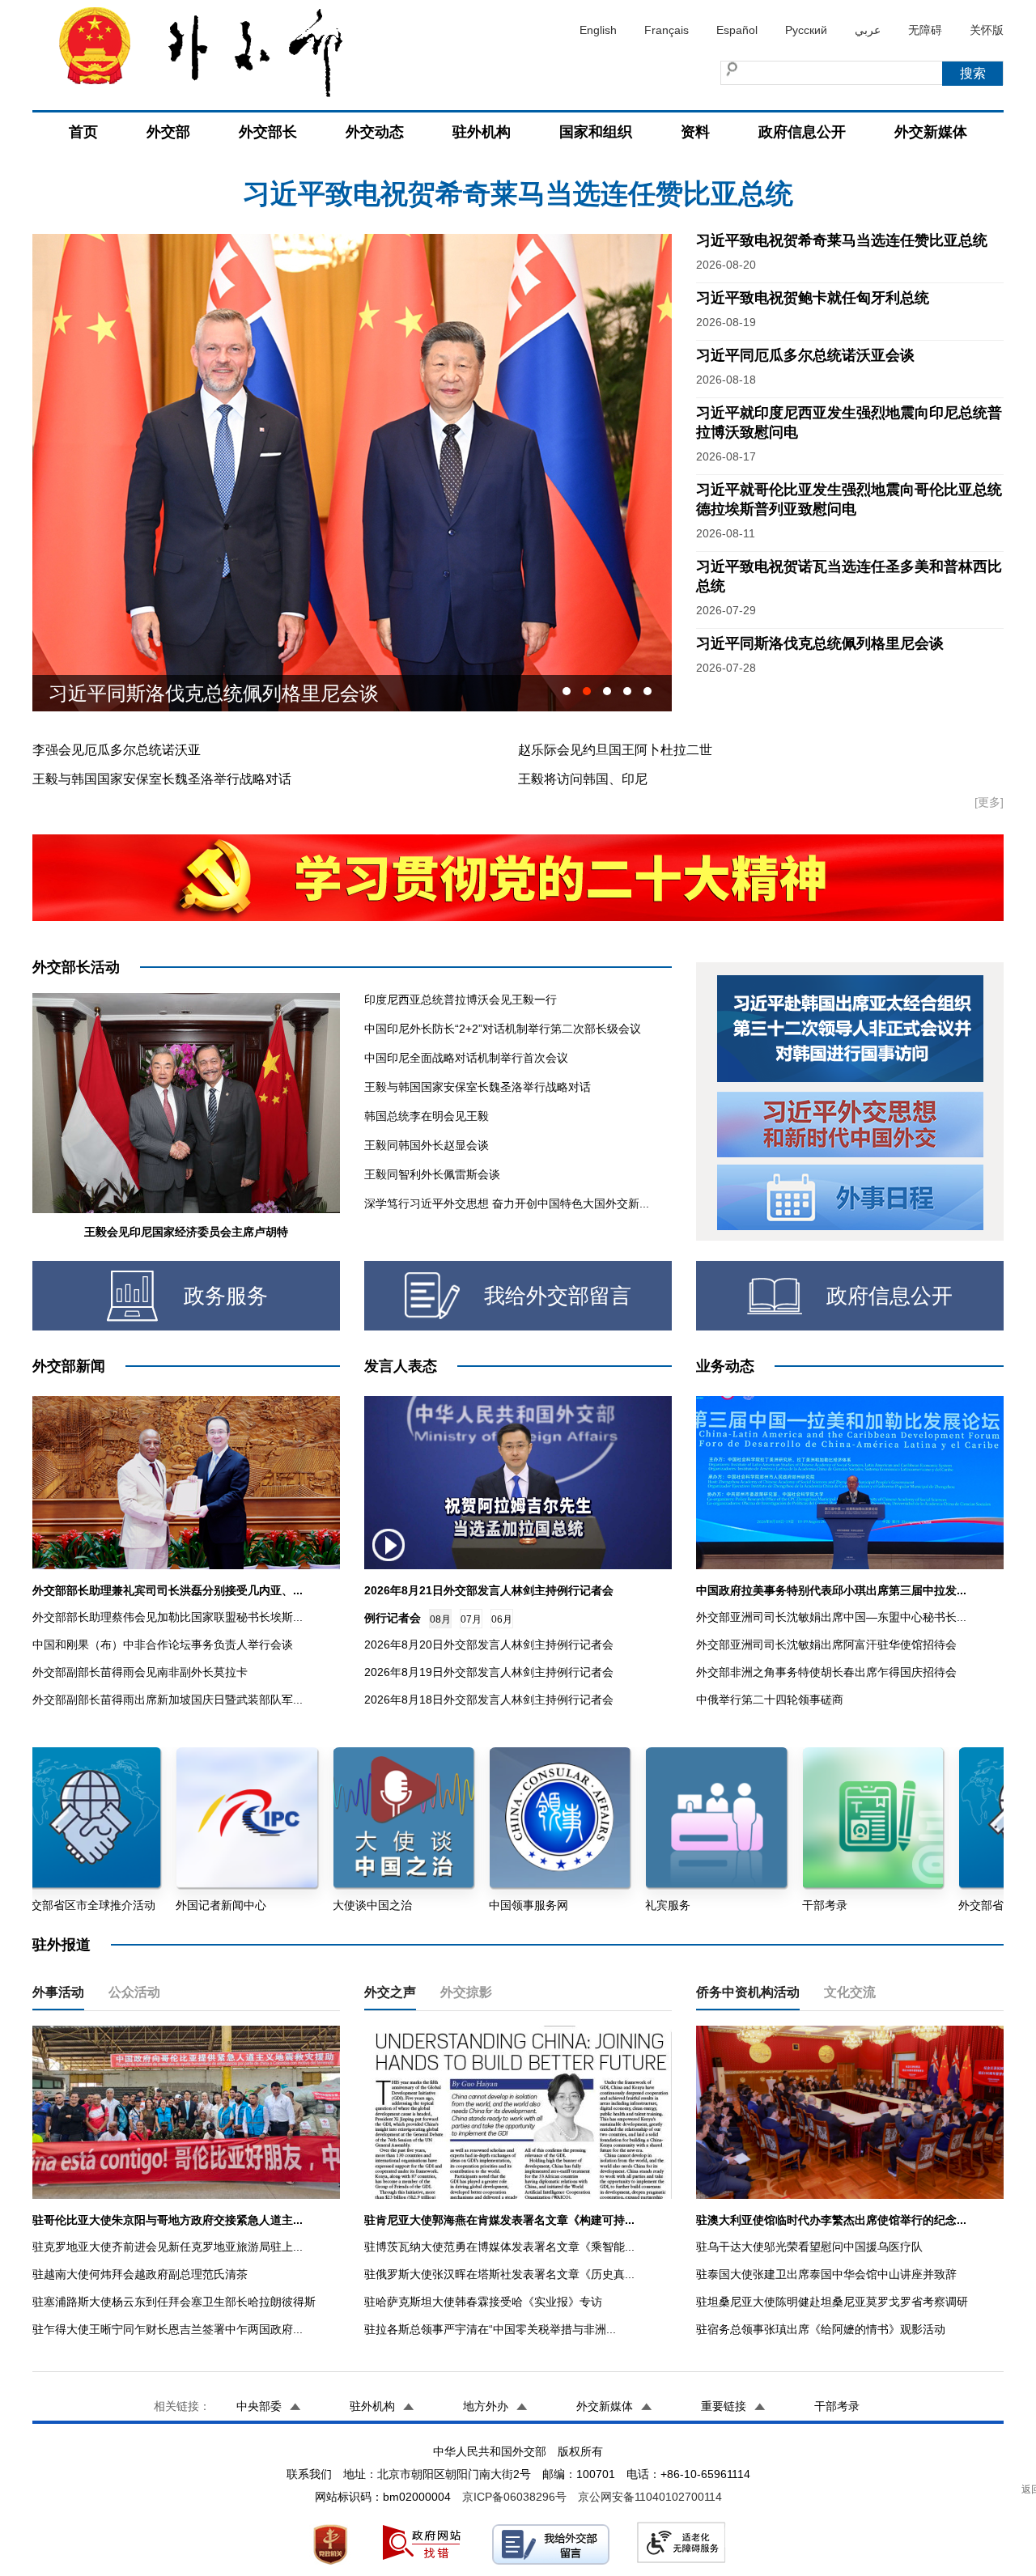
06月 (502, 1619)
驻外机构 (482, 132)
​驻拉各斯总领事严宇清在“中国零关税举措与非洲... (490, 2329)
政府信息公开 (802, 132)
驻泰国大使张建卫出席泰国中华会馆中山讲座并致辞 (826, 2274)
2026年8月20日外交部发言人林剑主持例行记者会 (489, 1644)
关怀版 (987, 30)
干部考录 (837, 2406)
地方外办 (486, 2406)
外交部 (168, 132)
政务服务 (226, 1296)
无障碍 (925, 30)
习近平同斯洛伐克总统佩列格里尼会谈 (820, 643)
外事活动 (58, 1992)
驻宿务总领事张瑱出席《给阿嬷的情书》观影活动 (821, 2329)
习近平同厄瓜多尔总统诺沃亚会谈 (805, 355)
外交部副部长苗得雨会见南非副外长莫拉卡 (140, 1672)
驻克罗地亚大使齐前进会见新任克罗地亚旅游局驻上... (168, 2247)
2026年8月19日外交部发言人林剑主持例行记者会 (489, 1672)
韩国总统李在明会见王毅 (427, 1116)
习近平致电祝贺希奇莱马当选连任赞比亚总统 (842, 240)
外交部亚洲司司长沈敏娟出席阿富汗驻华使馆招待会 (826, 1644)
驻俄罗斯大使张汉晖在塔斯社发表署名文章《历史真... (499, 2274)
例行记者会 (393, 1618)
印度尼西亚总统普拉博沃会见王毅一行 (461, 999)
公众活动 (134, 1992)
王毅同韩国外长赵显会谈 (427, 1145)
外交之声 (390, 1992)
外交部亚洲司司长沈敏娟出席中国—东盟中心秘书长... (831, 1617)
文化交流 (850, 1992)
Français (667, 30)
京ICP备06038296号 (514, 2497)
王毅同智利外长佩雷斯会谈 (432, 1174)
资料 (695, 132)
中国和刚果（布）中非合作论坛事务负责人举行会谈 (163, 1644)
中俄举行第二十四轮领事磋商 (770, 1700)
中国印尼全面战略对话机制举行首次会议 (466, 1058)
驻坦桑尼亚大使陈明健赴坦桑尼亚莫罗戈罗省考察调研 (832, 2302)
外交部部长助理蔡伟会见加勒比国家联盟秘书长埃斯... (168, 1617)
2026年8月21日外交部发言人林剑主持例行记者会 (489, 1590)
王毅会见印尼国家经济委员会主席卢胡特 (186, 1232)
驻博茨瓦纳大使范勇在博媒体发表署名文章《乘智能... (499, 2247)
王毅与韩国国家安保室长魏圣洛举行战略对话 (162, 779)
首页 (83, 132)
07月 (471, 1619)
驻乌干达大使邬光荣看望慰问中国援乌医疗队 (809, 2247)
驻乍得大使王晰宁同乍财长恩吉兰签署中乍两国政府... (168, 2329)
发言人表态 (401, 1366)
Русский (806, 30)
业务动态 (725, 1366)
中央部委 (259, 2406)
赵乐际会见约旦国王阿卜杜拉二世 (615, 750)
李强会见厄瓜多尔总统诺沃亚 (117, 750)
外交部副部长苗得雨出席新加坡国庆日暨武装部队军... (168, 1700)
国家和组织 (596, 132)
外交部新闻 (69, 1366)
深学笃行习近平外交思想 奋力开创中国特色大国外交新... (507, 1203)
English (598, 30)
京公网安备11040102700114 (650, 2497)
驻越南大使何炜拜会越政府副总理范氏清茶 (140, 2274)
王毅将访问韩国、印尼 (583, 779)
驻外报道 (62, 1945)
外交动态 (375, 132)
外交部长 (268, 132)
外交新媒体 (931, 132)
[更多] (989, 802)
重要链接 (724, 2406)
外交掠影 (466, 1992)
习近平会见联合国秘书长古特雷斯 (194, 693)
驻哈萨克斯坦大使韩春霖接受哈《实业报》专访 (483, 2302)
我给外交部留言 (558, 1296)
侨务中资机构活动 (748, 1992)
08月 (440, 1619)
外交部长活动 (76, 967)
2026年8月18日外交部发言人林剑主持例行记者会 (489, 1700)
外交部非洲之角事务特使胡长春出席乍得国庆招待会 (826, 1672)
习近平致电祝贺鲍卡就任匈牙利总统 (518, 193)
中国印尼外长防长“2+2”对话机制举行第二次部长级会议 (503, 1029)
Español (737, 30)
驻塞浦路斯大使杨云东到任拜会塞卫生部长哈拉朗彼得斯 (174, 2302)
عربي (868, 30)
